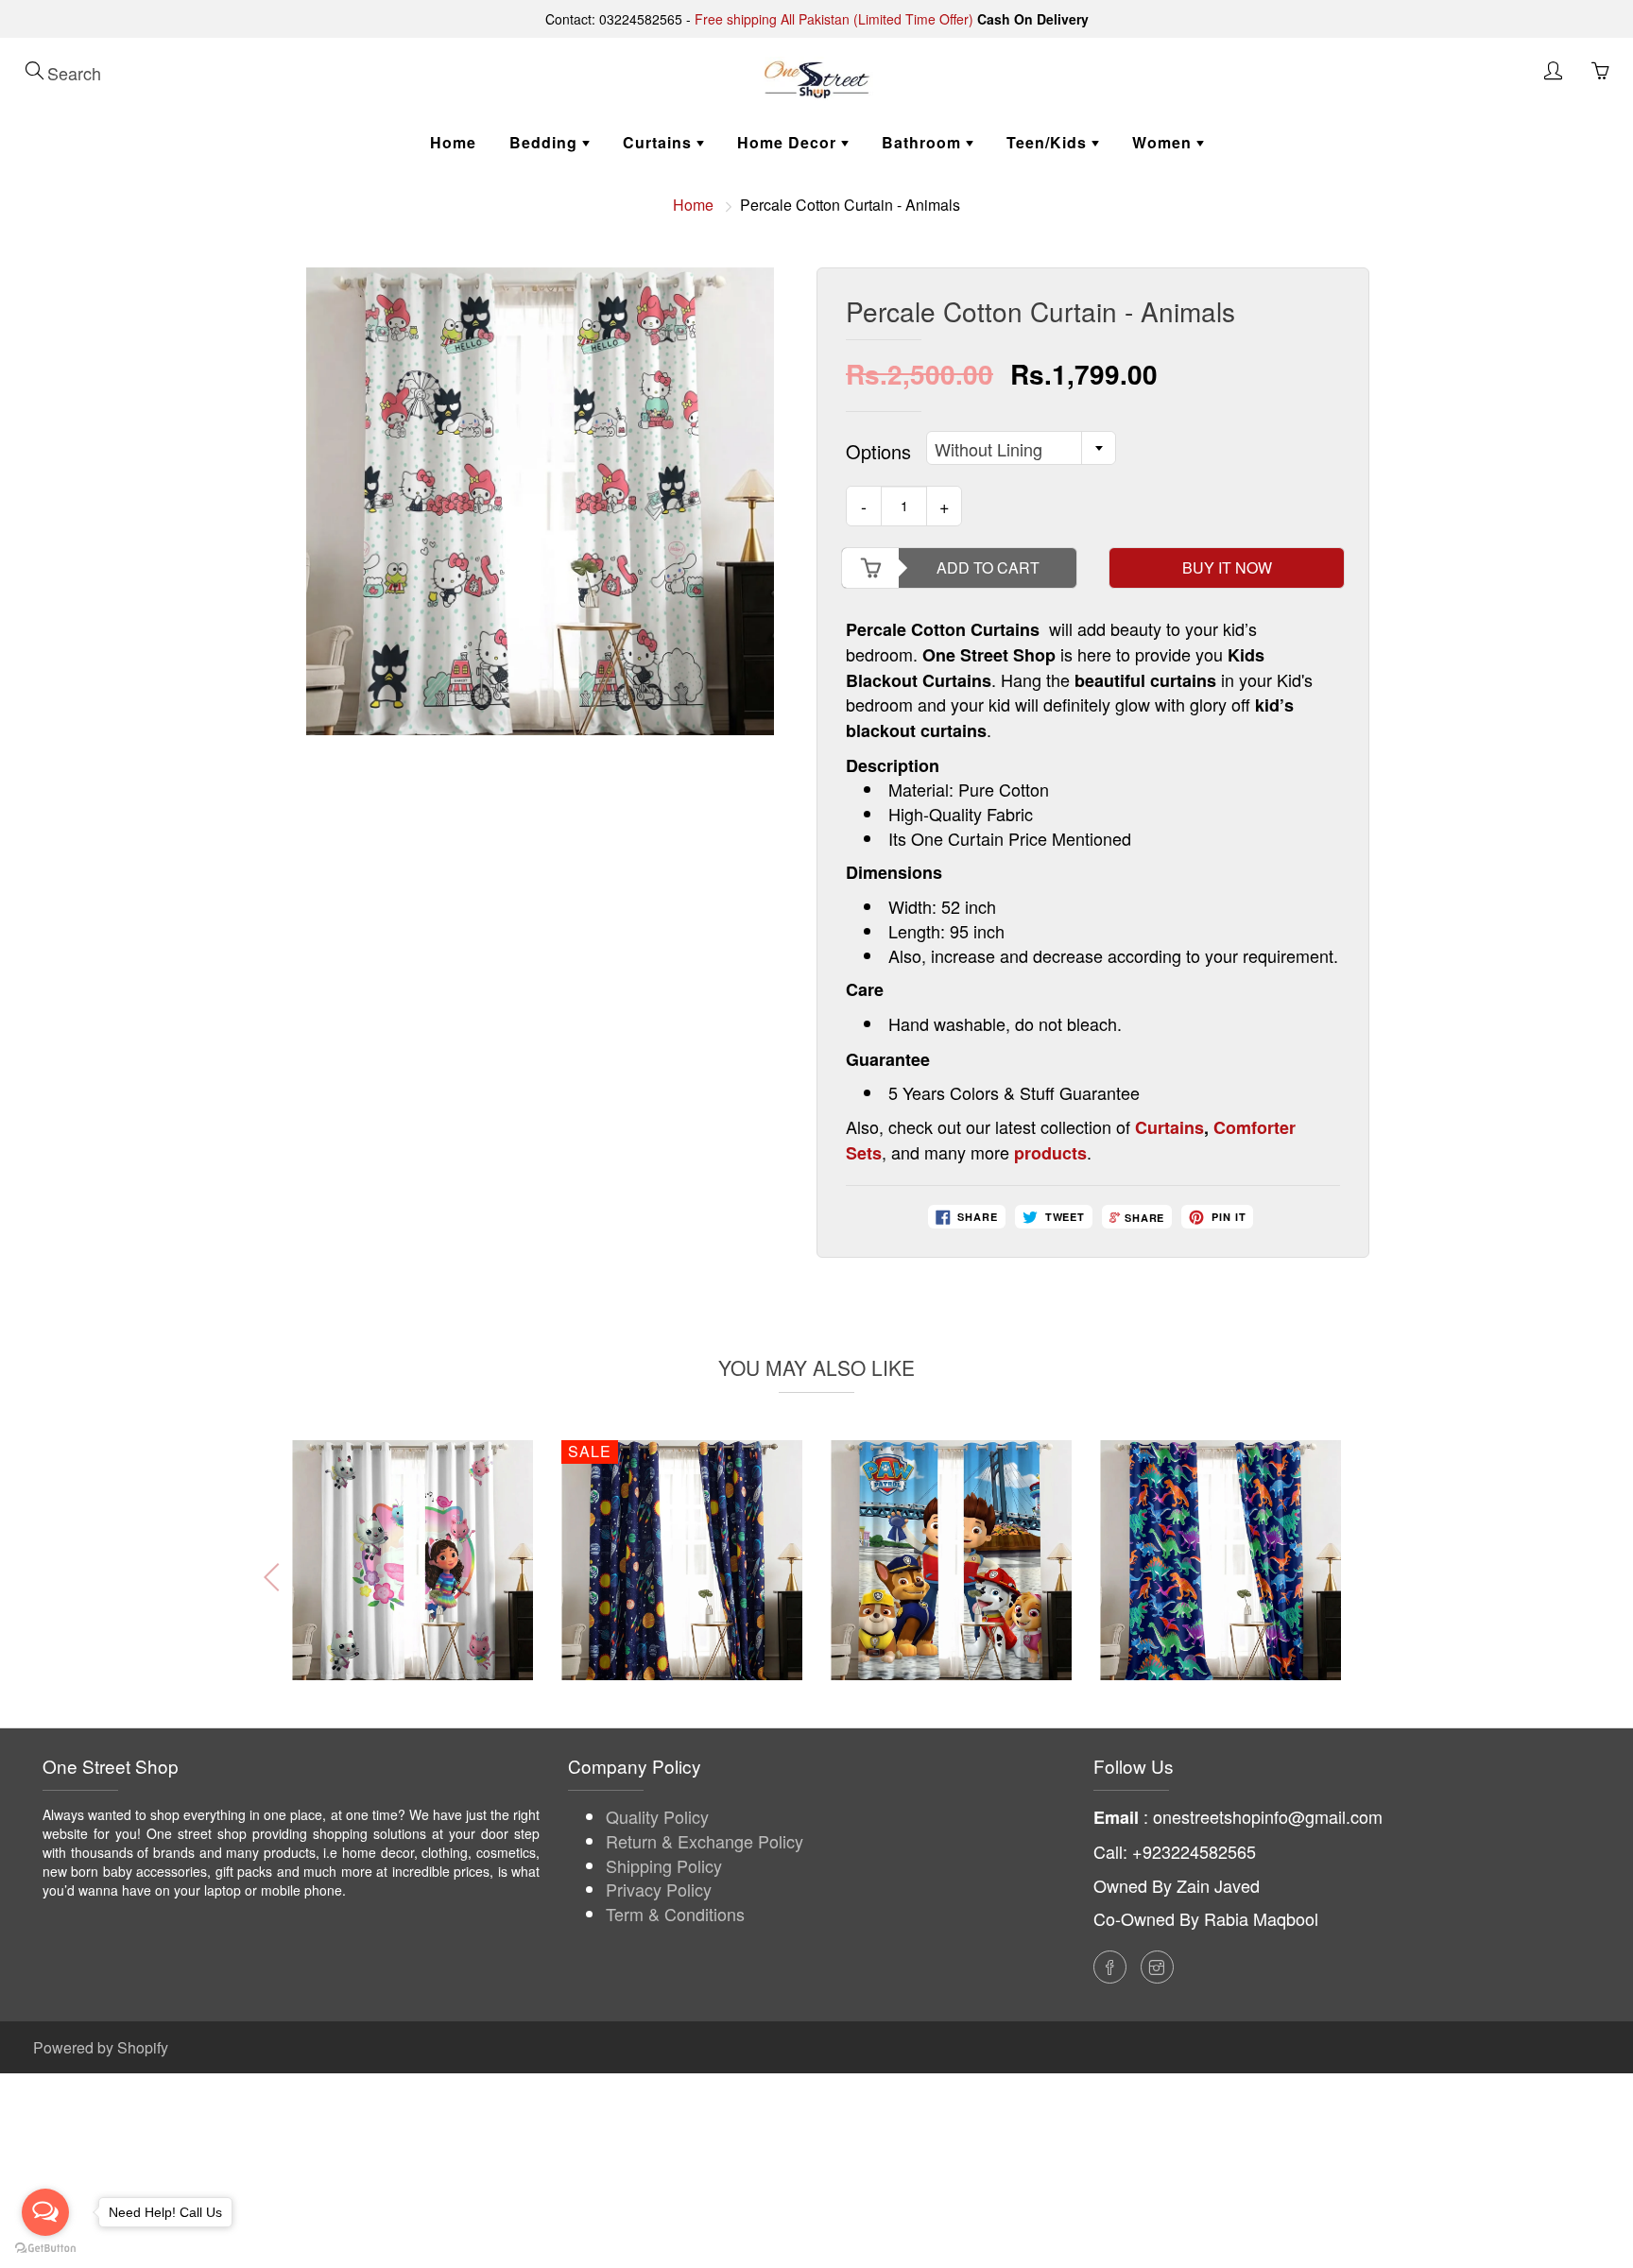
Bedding (546, 142)
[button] (1357, 1577)
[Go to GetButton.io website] (45, 2249)
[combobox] (1021, 448)
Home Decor (789, 142)
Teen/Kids (1049, 142)
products (1050, 1153)
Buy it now (1227, 567)
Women (1164, 142)
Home (453, 142)
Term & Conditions (675, 1914)
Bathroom (924, 142)
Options (878, 452)
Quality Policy (657, 1816)
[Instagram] (1157, 1967)
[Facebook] (1110, 1967)
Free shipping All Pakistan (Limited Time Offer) (834, 19)
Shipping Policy (664, 1865)
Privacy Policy (659, 1889)
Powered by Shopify (101, 2047)
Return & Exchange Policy (705, 1841)
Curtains (660, 142)
